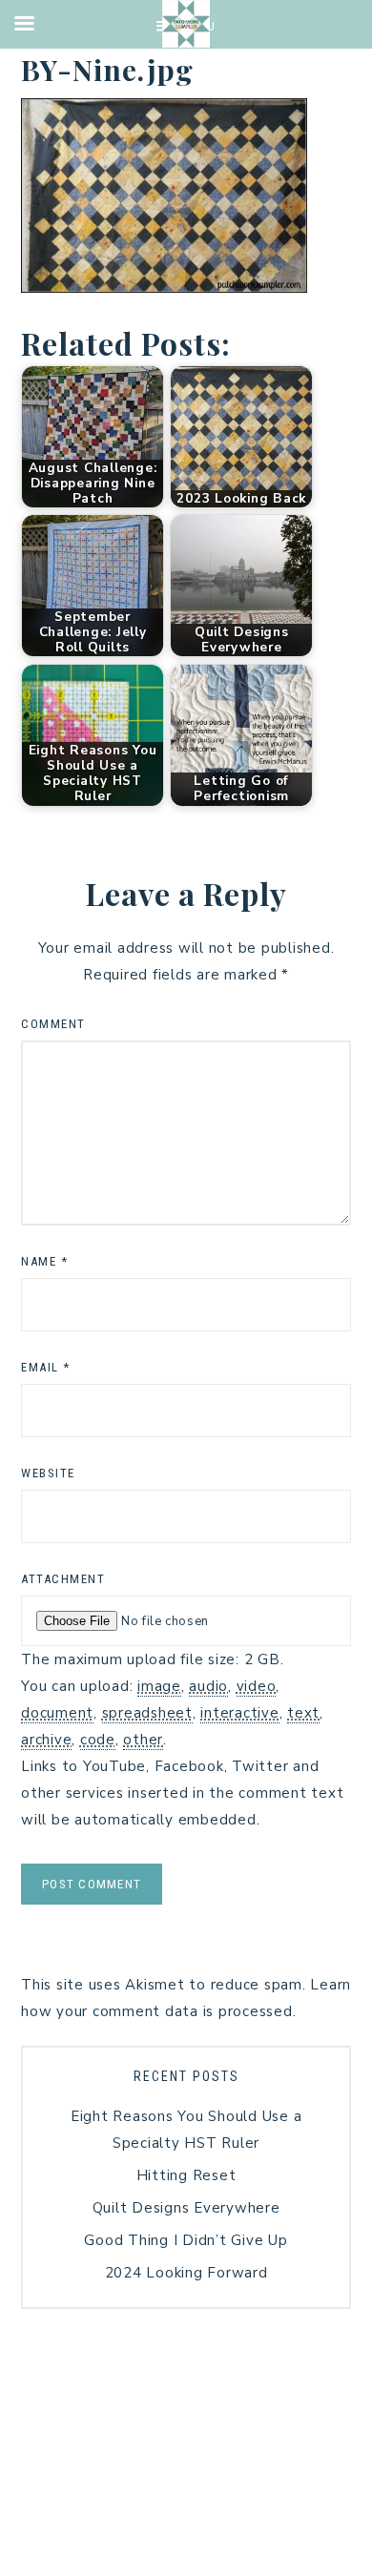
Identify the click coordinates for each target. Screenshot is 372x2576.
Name (44, 1261)
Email (46, 1367)
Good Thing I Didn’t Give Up (186, 2240)
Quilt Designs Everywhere (186, 2208)
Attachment (63, 1579)
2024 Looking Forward (186, 2273)
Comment (53, 1024)
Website (48, 1473)
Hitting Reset (186, 2175)
